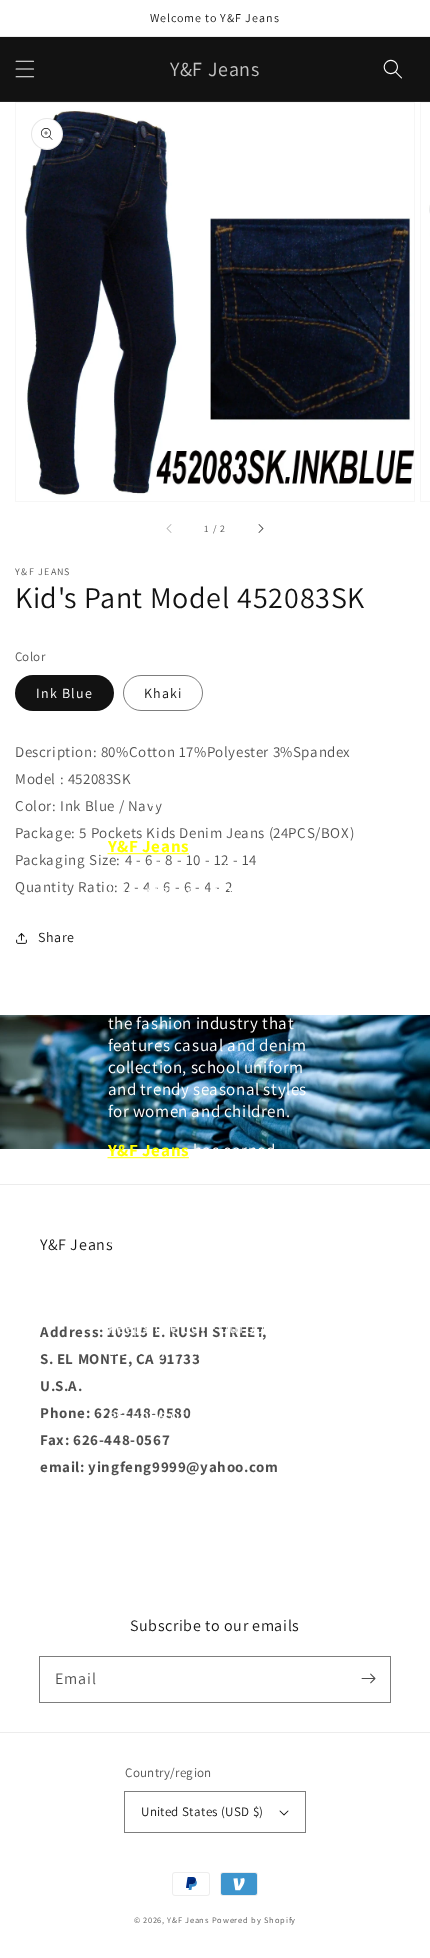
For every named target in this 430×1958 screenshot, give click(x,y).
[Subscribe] (368, 1679)
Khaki (163, 693)
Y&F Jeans (187, 1919)
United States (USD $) (202, 1811)
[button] (25, 69)
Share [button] (56, 937)
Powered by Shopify (254, 1919)
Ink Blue (64, 693)
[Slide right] (260, 529)
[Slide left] (170, 529)
